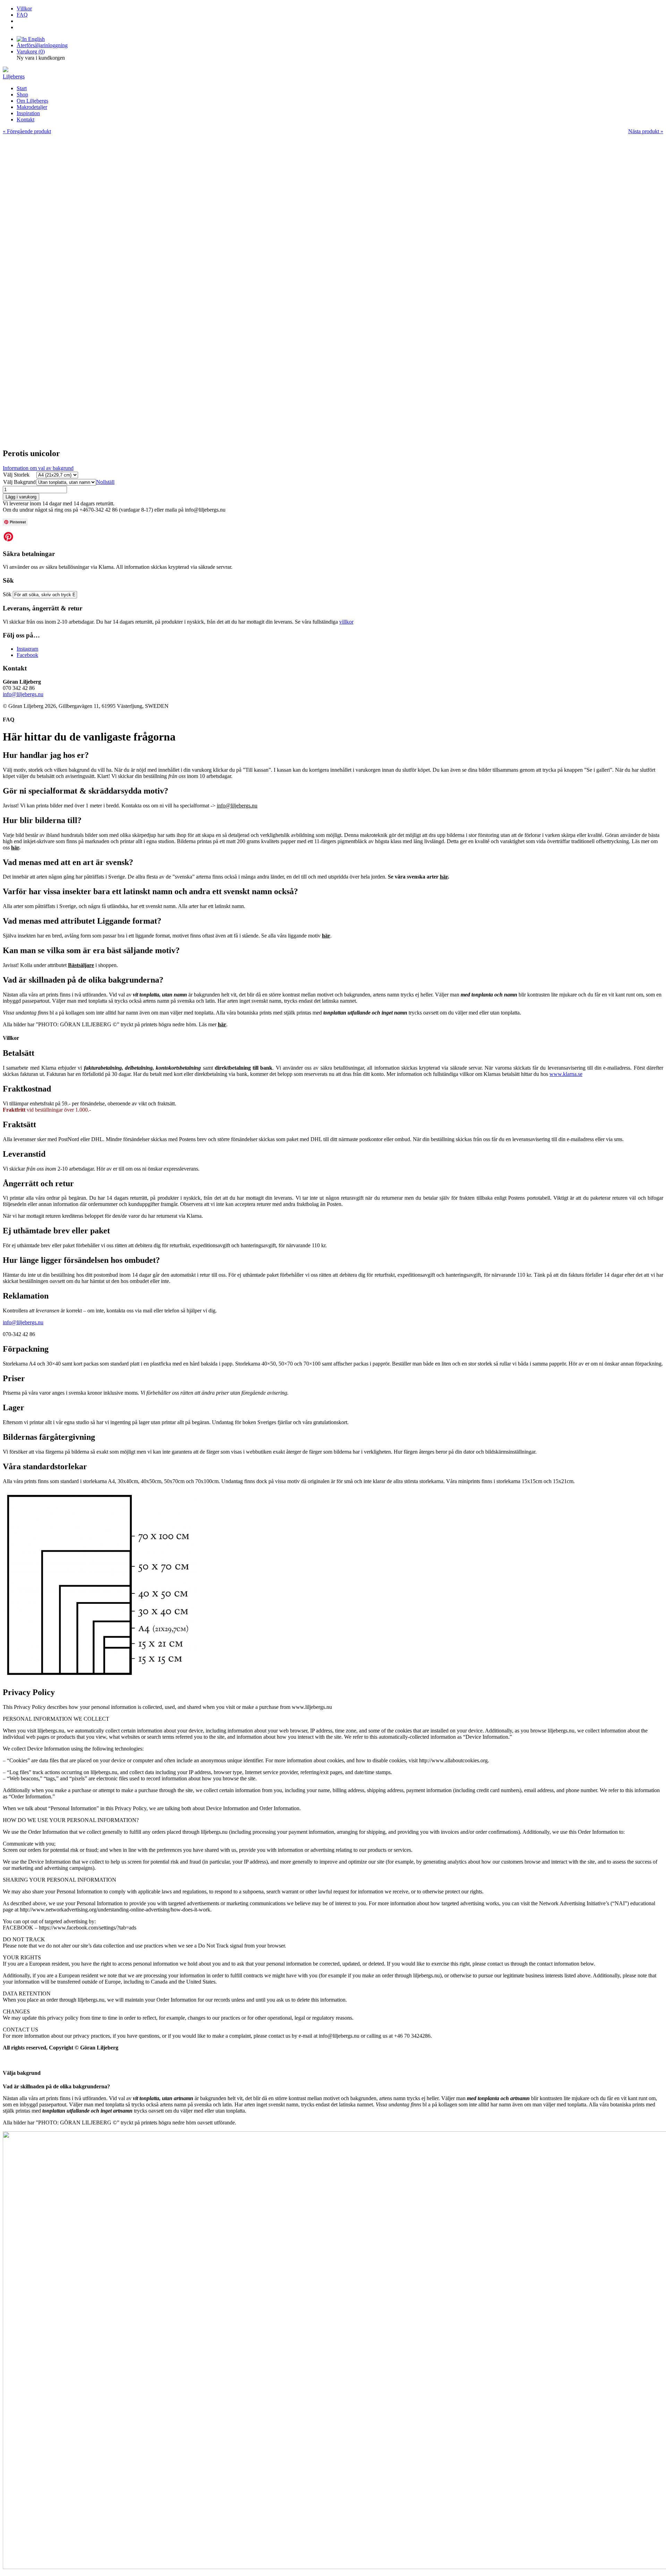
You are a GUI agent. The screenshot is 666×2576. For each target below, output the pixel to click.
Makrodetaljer (32, 107)
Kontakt (25, 119)
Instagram (27, 649)
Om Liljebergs (32, 101)
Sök (8, 594)
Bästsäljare (81, 965)
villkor (346, 622)
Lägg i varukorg (21, 497)
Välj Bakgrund (19, 482)
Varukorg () (31, 52)
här (15, 848)
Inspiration (28, 113)
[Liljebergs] (6, 70)
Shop (22, 95)
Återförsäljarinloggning (42, 45)
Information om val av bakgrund (38, 468)
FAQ (22, 15)
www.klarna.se (566, 1074)
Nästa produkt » (646, 131)
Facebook (27, 655)
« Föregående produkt (27, 131)
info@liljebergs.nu (23, 694)
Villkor (24, 8)
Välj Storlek (16, 475)
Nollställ (105, 482)
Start (22, 88)
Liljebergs (14, 76)
